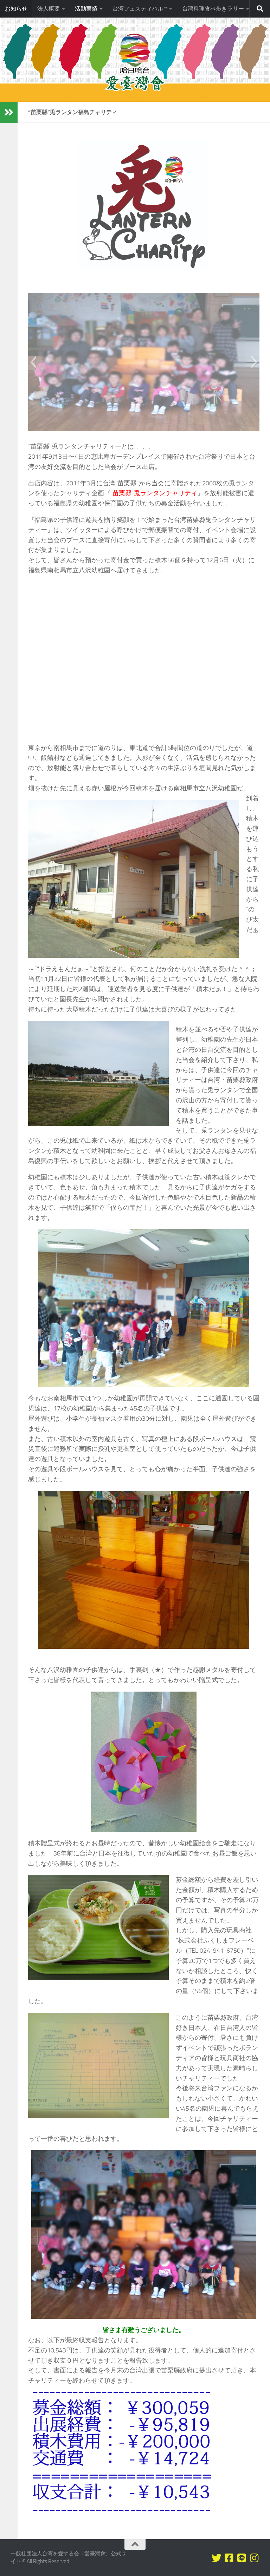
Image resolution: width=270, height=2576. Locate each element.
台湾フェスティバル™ (140, 9)
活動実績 (86, 9)
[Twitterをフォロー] (217, 2558)
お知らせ (16, 9)
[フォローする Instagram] (255, 2558)
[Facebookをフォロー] (229, 2558)
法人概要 (49, 9)
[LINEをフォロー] (242, 2558)
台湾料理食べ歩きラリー (213, 9)
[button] (33, 362)
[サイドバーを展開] (9, 112)
